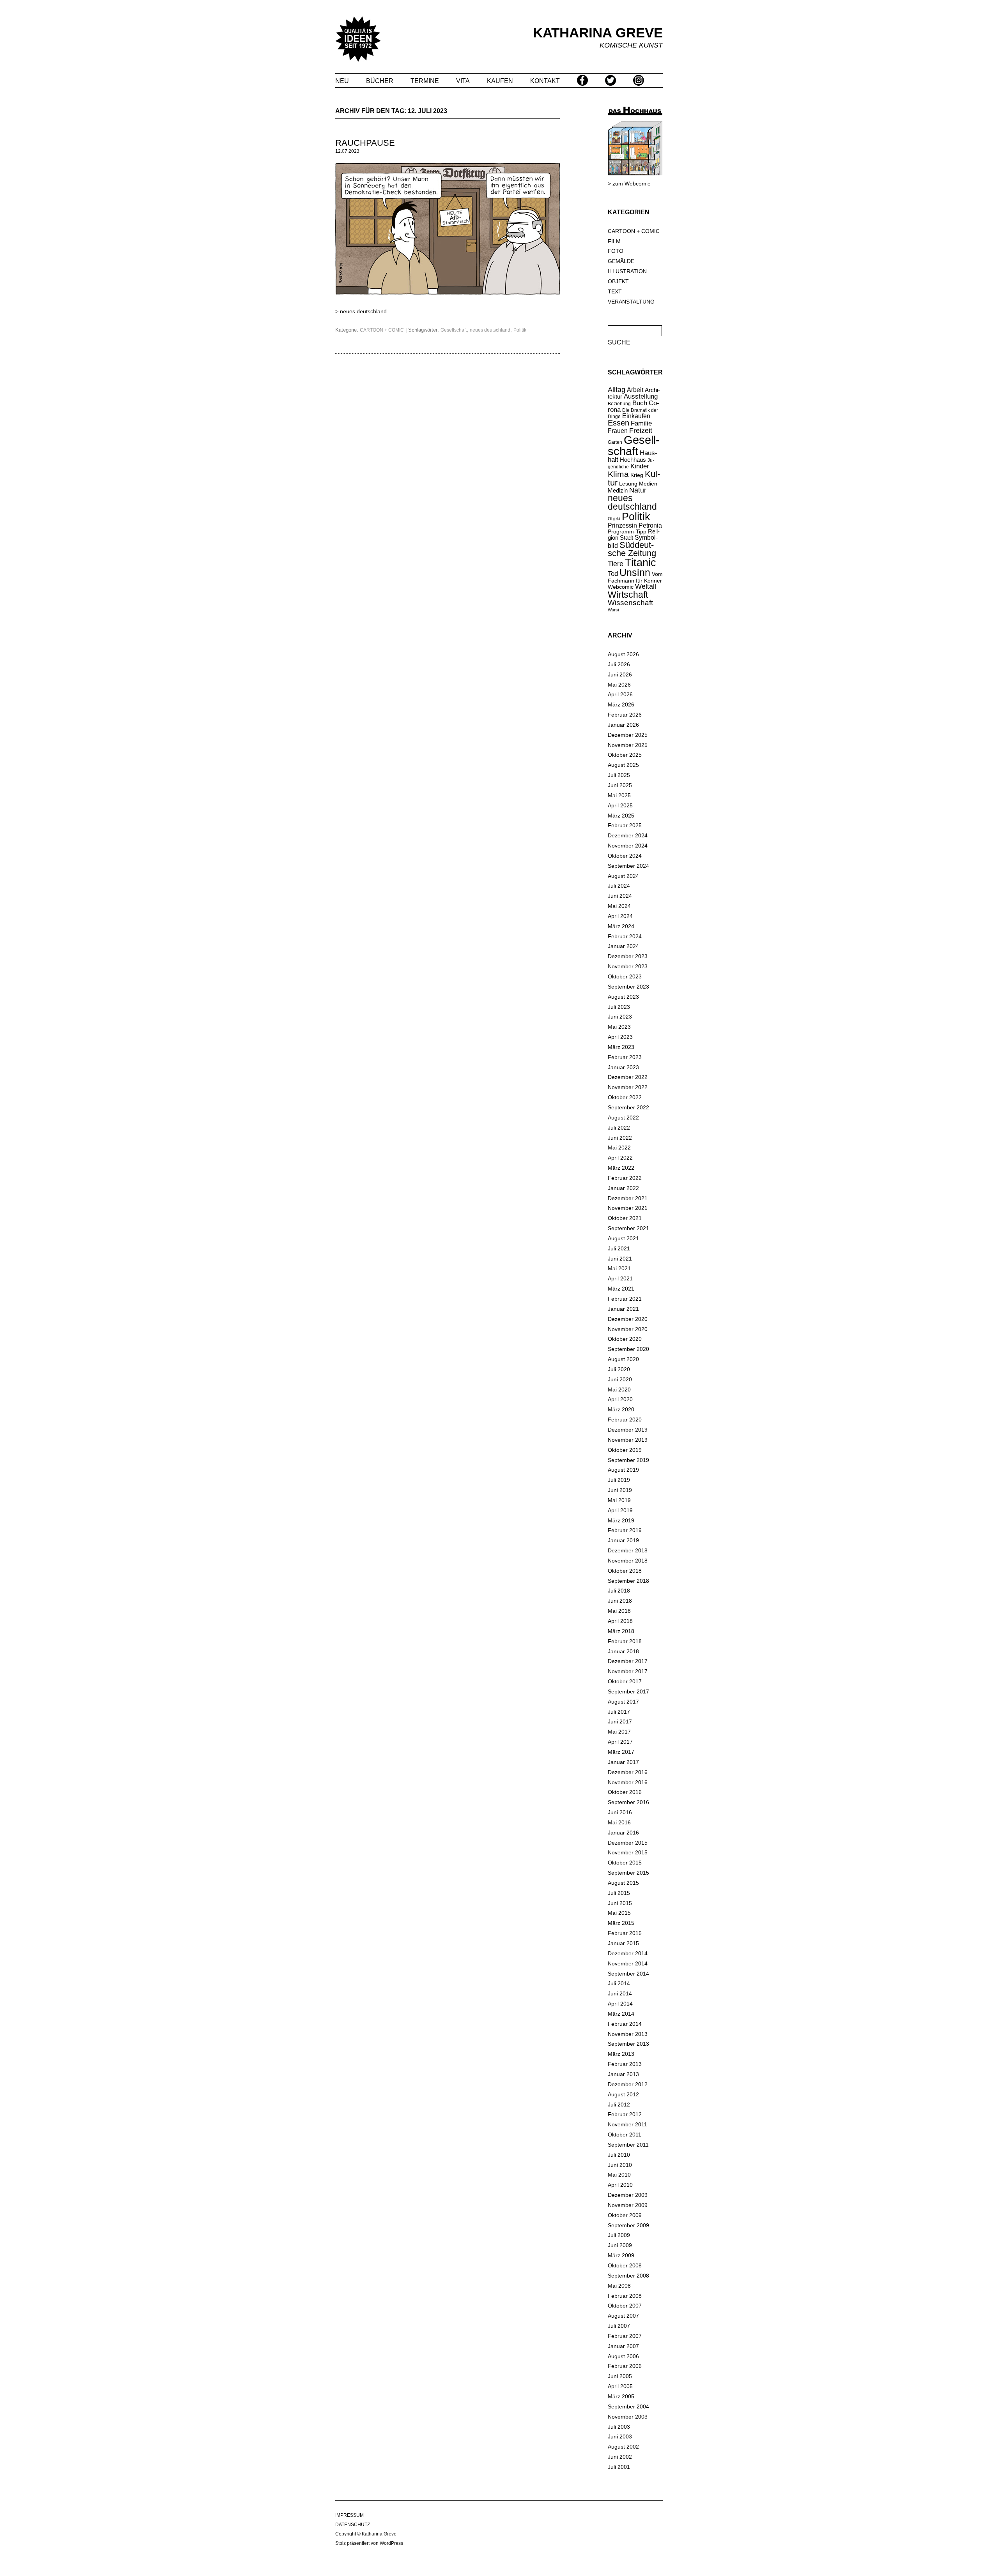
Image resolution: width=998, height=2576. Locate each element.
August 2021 (623, 1238)
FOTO (616, 251)
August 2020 (623, 1359)
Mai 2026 (619, 685)
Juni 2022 (620, 1138)
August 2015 (623, 1883)
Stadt (626, 538)
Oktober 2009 (625, 2215)
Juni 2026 (620, 674)
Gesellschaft (454, 330)
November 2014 (628, 1963)
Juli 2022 (619, 1128)
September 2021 (628, 1228)
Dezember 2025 (628, 735)
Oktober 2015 (625, 1863)
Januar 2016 (623, 1833)
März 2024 (621, 926)
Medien (648, 484)
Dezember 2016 (628, 1772)
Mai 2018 (619, 1611)
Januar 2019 (623, 1540)
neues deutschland (363, 311)
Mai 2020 (619, 1390)
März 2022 (621, 1168)
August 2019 (623, 1470)
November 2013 (628, 2034)
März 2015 (621, 1923)
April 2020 (620, 1399)
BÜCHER (380, 81)
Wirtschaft (628, 595)
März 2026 (621, 704)
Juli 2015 (619, 1893)
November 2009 (628, 2205)
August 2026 (623, 654)
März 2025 (621, 816)
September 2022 (628, 1107)
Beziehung (619, 404)
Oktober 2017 (625, 1681)
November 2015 (628, 1852)
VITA (463, 81)
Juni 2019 (620, 1490)
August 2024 (623, 876)
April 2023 (620, 1037)
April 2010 (620, 2185)
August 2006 (623, 2356)
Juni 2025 (620, 785)
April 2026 (620, 694)
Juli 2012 (619, 2105)
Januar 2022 (623, 1188)
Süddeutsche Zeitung (632, 549)
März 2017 (621, 1752)
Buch (640, 403)
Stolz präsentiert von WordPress (369, 2543)
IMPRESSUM (349, 2515)
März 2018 (621, 1631)
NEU (342, 81)
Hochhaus (633, 460)
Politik (520, 330)
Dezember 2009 (628, 2195)
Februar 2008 (625, 2296)
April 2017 (620, 1742)
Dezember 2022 (628, 1077)
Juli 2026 (619, 664)
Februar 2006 (625, 2366)
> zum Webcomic (629, 184)
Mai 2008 (619, 2286)
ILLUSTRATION (627, 271)
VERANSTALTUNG (631, 302)
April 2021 (620, 1278)
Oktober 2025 (625, 755)
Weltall (646, 586)
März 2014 (621, 2014)
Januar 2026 (623, 725)
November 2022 (628, 1087)
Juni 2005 (620, 2376)
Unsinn (635, 573)
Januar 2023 (623, 1067)
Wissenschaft (630, 603)
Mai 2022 (619, 1148)
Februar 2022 (625, 1178)
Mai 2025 (619, 795)
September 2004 (628, 2407)
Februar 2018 (625, 1641)
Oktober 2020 (625, 1339)
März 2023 (621, 1047)
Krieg (637, 475)
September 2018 (628, 1581)
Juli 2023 (619, 1007)
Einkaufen (636, 416)
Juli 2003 (619, 2427)
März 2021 (621, 1289)
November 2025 (628, 745)
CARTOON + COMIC (382, 330)
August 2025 (623, 765)
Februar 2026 (625, 715)
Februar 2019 (625, 1530)
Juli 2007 (619, 2326)
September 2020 (628, 1349)
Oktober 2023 (625, 976)
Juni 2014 (620, 1993)
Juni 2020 (620, 1379)
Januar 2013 (623, 2074)
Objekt (614, 519)
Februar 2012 (625, 2114)
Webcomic (621, 587)
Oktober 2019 (625, 1450)
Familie (641, 423)
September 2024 (628, 866)
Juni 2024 (620, 896)
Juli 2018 (619, 1591)
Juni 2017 (620, 1721)
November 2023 (628, 966)
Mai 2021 (619, 1268)
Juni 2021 (620, 1259)
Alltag (617, 390)
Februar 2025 (625, 825)
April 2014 (620, 2004)
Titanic (641, 563)
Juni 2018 (620, 1601)
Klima (618, 474)
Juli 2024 (619, 886)
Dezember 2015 (628, 1843)
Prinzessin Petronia (635, 525)
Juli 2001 (619, 2467)
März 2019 (621, 1520)
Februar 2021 (625, 1299)
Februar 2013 (625, 2064)
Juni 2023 (620, 1017)
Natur (638, 490)
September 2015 (628, 1873)
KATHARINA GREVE (598, 33)
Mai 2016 (619, 1822)
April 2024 (620, 916)
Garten (615, 442)
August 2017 (623, 1702)
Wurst (613, 610)
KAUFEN (500, 81)
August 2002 (623, 2447)
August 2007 (623, 2316)
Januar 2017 (623, 1762)
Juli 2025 (619, 775)
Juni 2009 (620, 2245)
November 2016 (628, 1782)
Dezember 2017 (628, 1661)
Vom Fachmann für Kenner (635, 577)
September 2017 (628, 1691)
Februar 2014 (625, 2024)
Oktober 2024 (625, 856)
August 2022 (623, 1118)
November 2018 (628, 1561)
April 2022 (620, 1158)
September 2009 (628, 2225)
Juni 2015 (620, 1903)
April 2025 (620, 805)
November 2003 (628, 2417)
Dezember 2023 (628, 956)
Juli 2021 (619, 1248)
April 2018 (620, 1621)
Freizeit (641, 431)
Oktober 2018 (625, 1571)
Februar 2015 (625, 1933)
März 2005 (621, 2396)
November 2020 (628, 1329)
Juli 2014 (619, 1983)
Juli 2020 (619, 1369)
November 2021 (628, 1208)
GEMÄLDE (621, 261)
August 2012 (623, 2094)
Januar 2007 (623, 2346)
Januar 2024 (623, 946)
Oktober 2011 (625, 2135)
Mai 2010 (619, 2175)
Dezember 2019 (628, 1430)
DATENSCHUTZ (353, 2525)
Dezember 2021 (628, 1198)
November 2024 (628, 846)
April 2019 (620, 1510)
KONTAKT (545, 81)
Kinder (640, 466)
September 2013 (628, 2044)
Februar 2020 (625, 1420)
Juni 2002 (620, 2457)
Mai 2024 (619, 906)
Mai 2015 (619, 1913)
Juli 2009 (619, 2235)
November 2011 (627, 2124)
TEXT (615, 291)
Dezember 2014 (628, 1953)
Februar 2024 (625, 936)
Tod (613, 574)
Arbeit (635, 390)
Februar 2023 (625, 1057)
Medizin (618, 490)
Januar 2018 (623, 1651)
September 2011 (628, 2145)
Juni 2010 (620, 2165)
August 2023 (623, 997)
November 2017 (628, 1671)
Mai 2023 (619, 1027)
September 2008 (628, 2276)
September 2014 (628, 1974)
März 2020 (621, 1409)
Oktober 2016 (625, 1792)
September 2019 (628, 1460)
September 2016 (628, 1802)
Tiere (616, 564)
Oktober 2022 (625, 1097)
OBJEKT (618, 281)
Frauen (618, 431)
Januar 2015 (623, 1943)
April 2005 (620, 2386)
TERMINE (425, 81)
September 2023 (628, 987)
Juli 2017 (619, 1712)
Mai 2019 (619, 1500)
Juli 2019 (619, 1480)
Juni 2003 (620, 2437)
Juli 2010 (619, 2155)
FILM (614, 241)
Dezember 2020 (628, 1319)
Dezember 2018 (628, 1550)
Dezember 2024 (628, 835)
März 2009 (621, 2255)
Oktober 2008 (625, 2265)
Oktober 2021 (625, 1218)
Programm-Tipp (627, 531)
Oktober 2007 (625, 2306)
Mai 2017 (619, 1732)
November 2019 (628, 1440)
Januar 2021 (623, 1309)
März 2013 (621, 2054)
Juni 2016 (620, 1812)
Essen (618, 423)
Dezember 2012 (628, 2084)
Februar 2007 (625, 2336)
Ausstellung (641, 396)
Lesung (628, 484)
